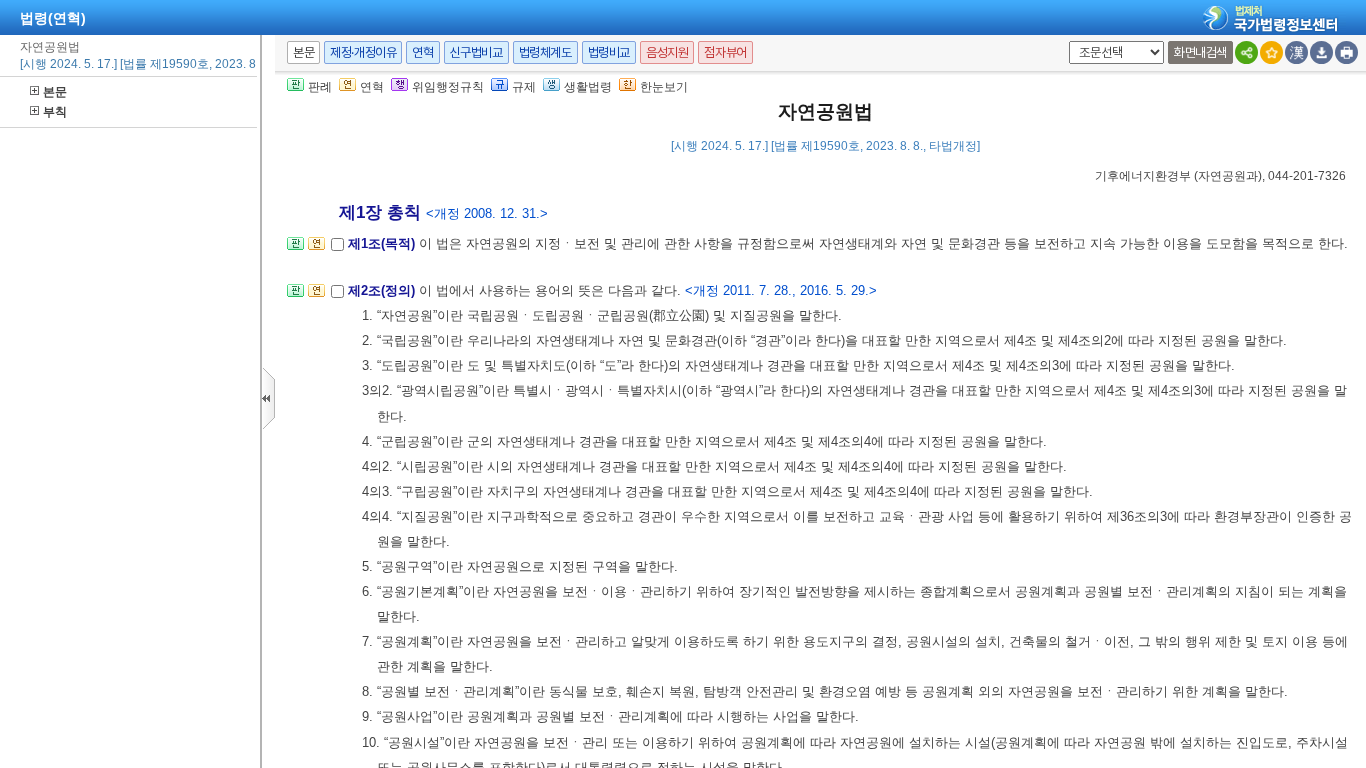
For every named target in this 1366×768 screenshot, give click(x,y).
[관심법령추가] (1271, 52)
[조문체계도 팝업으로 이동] (295, 249)
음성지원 (667, 52)
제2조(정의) (383, 290)
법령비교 (609, 52)
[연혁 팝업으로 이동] (316, 249)
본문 (55, 92)
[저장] (1321, 52)
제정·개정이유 (363, 52)
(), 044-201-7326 (1220, 176)
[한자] (1296, 52)
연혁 (422, 52)
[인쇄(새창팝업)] (1346, 52)
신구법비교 (476, 52)
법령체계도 (545, 52)
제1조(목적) (383, 243)
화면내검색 (1200, 52)
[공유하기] (1246, 52)
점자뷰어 (725, 52)
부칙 (55, 112)
